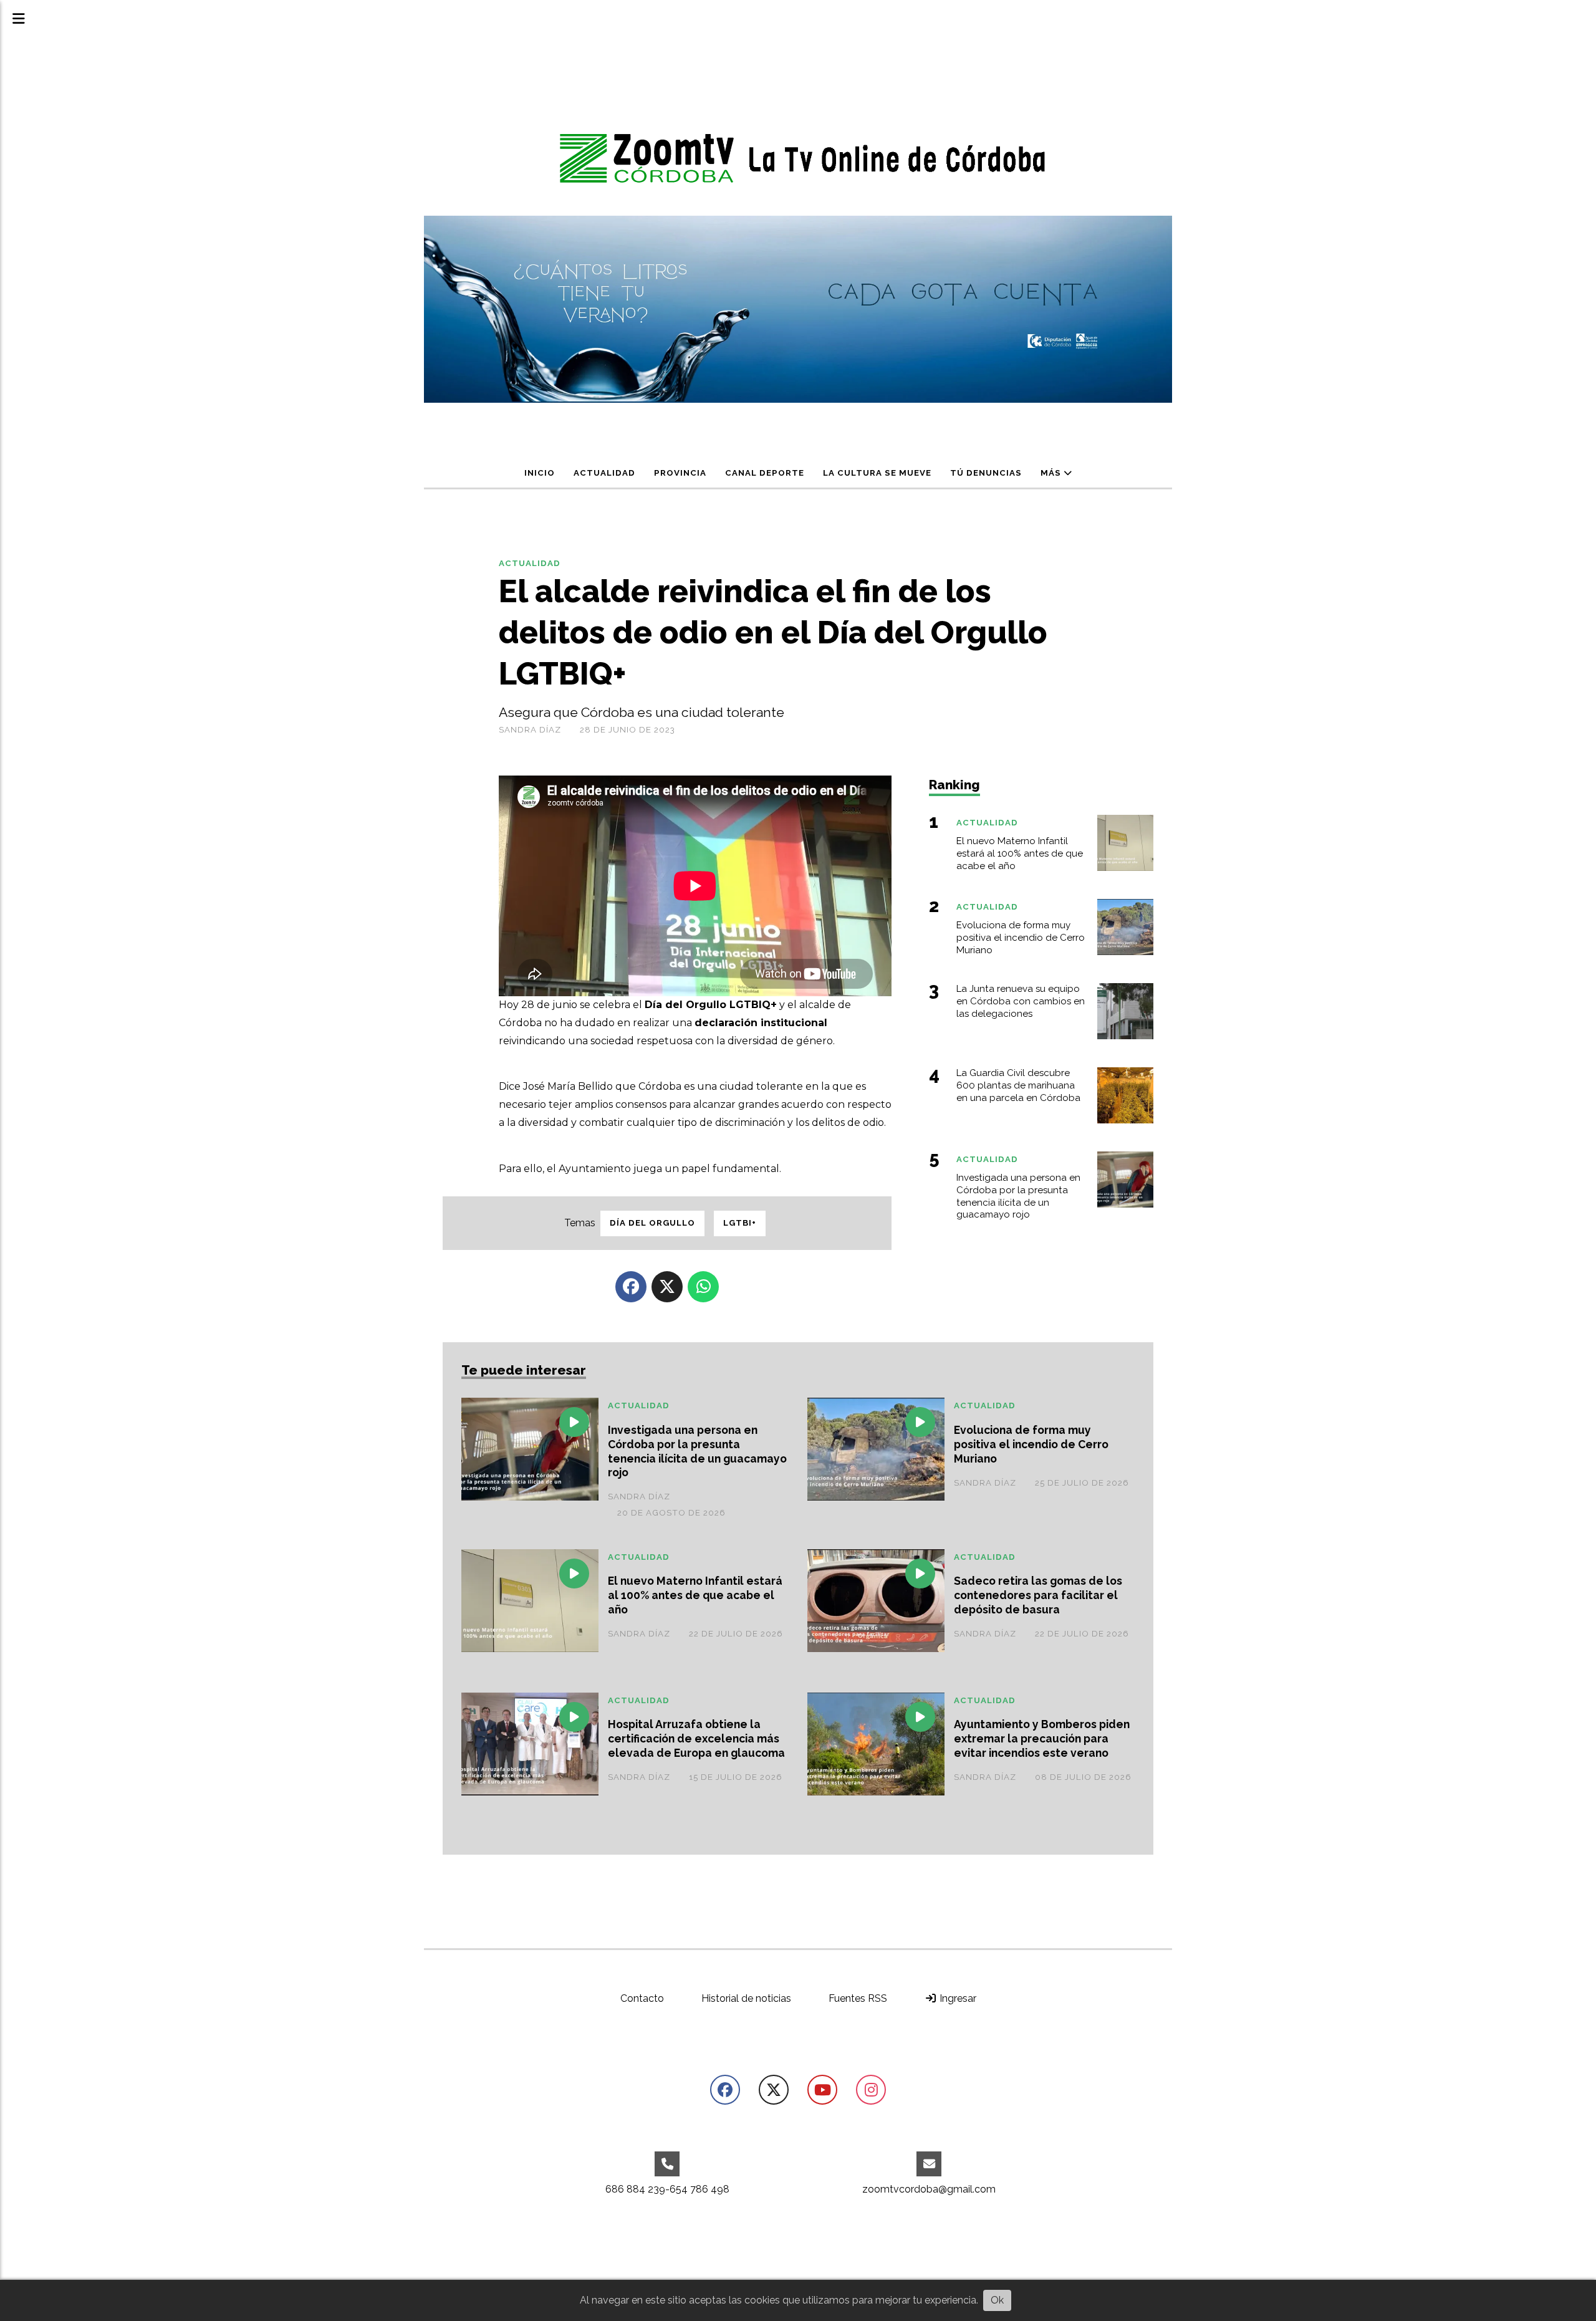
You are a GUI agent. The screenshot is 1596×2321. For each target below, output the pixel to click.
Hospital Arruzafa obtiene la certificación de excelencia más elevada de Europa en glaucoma (696, 1738)
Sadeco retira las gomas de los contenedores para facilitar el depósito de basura (1038, 1595)
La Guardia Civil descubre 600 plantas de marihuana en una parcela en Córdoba (1018, 1085)
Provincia (680, 473)
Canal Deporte (765, 473)
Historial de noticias (746, 1998)
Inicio (540, 473)
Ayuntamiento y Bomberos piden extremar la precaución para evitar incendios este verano (1042, 1738)
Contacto (642, 1998)
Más (1052, 473)
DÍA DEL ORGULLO (652, 1223)
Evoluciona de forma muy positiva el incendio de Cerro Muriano (1031, 1444)
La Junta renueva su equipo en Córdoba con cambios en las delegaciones (1021, 1001)
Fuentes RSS (858, 1998)
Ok (997, 2300)
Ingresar (957, 1998)
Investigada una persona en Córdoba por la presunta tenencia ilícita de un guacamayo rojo (697, 1451)
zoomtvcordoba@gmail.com (929, 2189)
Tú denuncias (986, 473)
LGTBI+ (740, 1223)
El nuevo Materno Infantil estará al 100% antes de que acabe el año (695, 1595)
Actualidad (604, 473)
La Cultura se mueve (877, 473)
